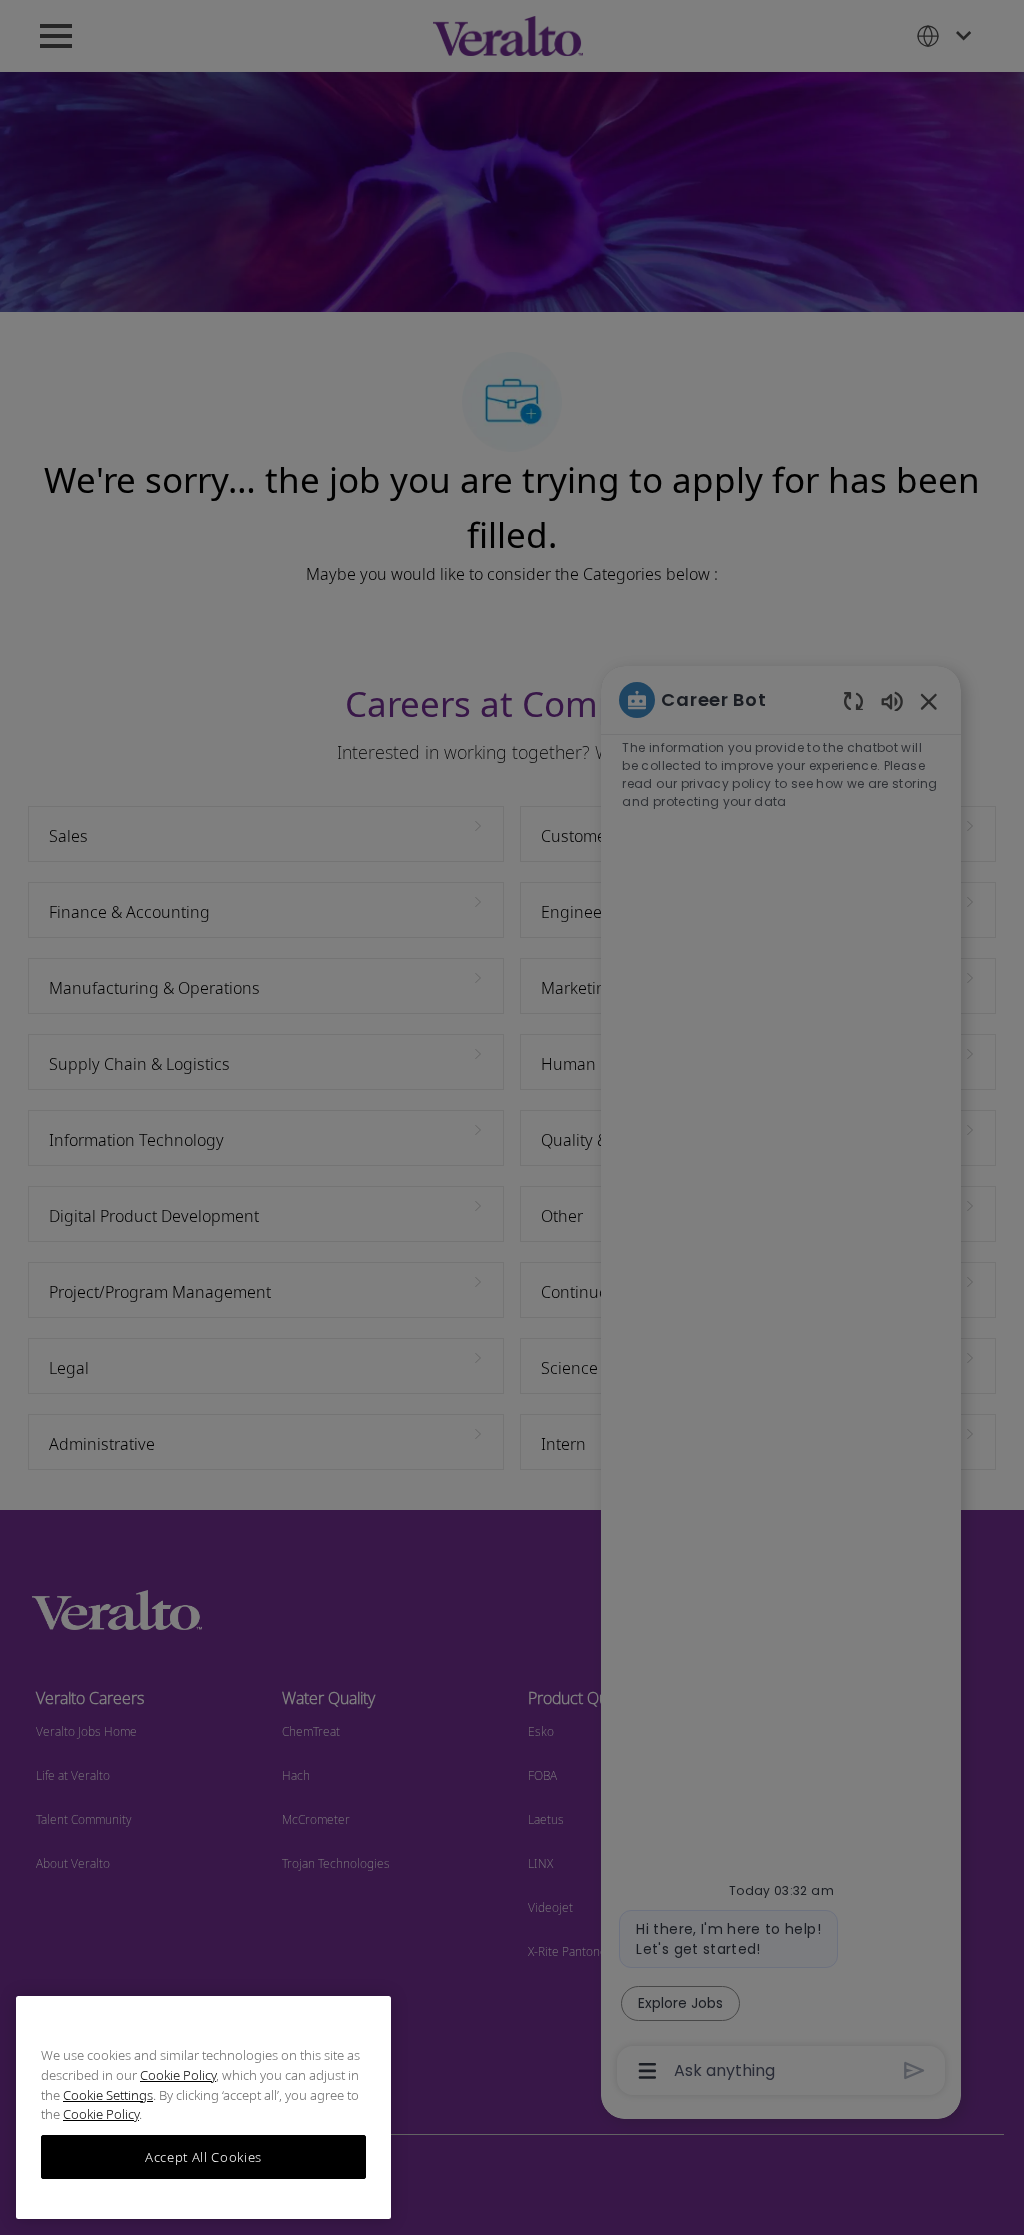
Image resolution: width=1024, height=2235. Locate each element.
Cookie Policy (178, 2075)
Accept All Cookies (203, 2157)
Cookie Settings (108, 2095)
